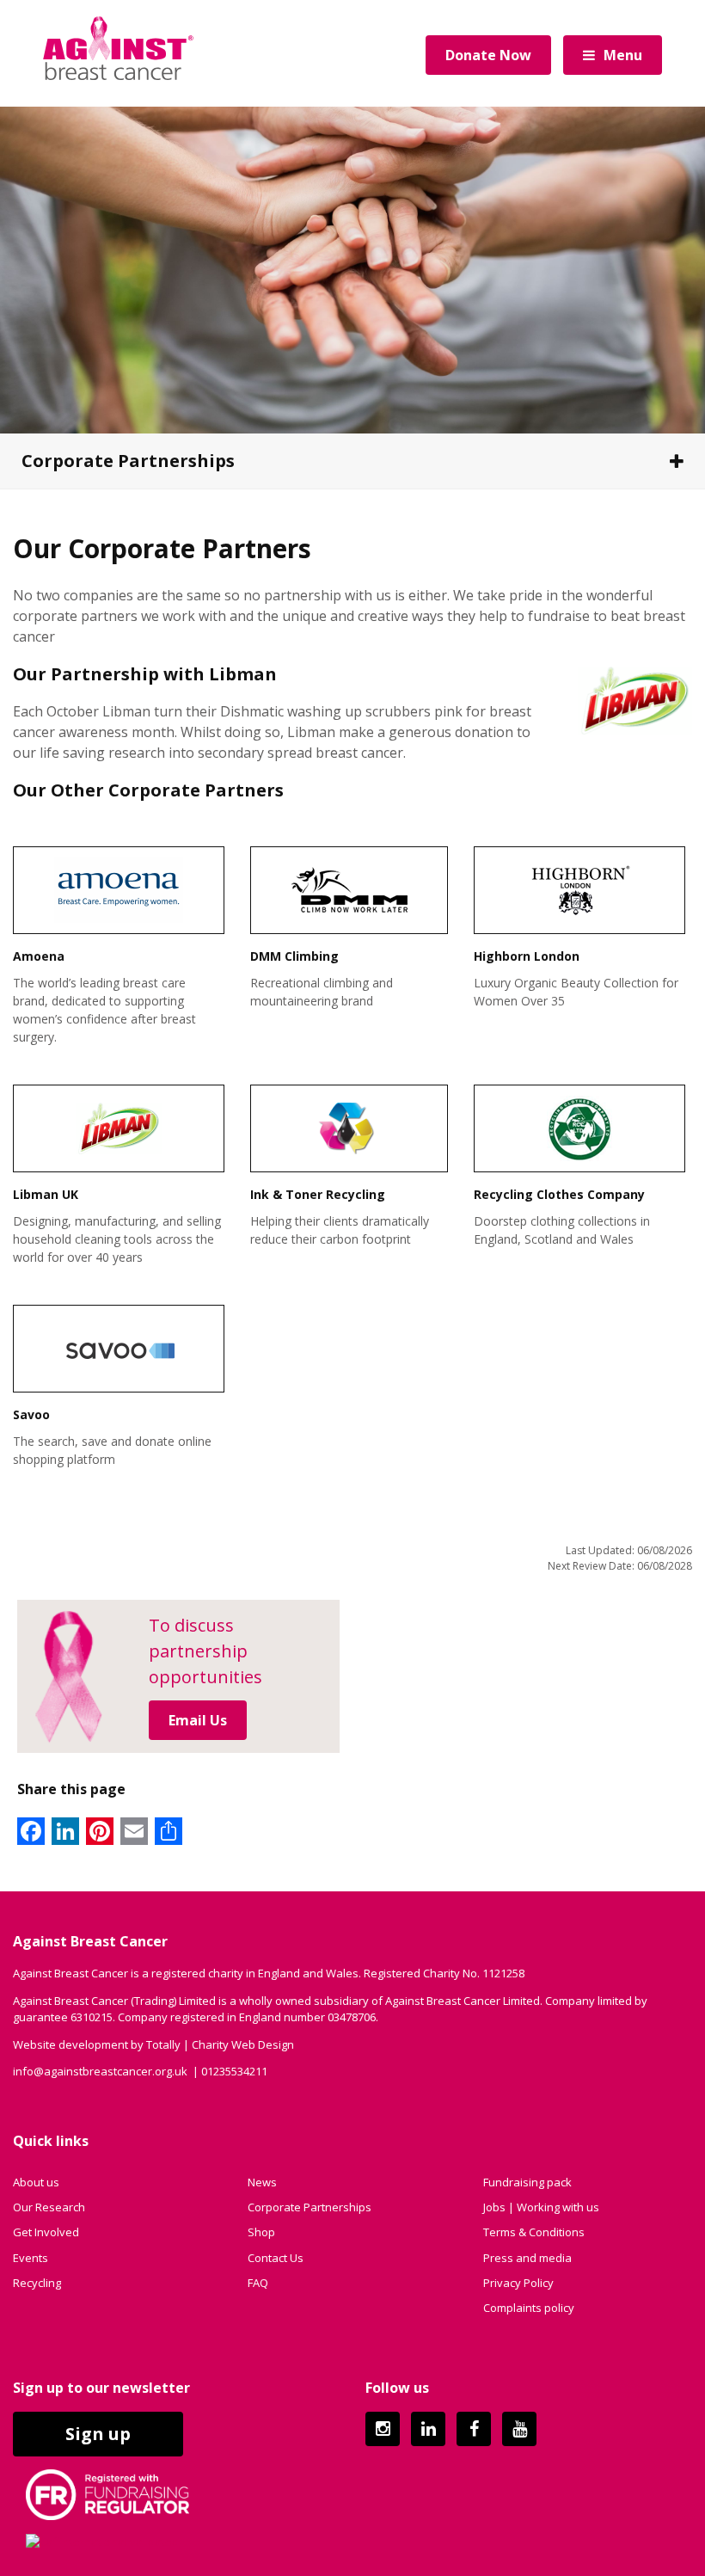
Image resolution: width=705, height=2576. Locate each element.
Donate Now (488, 55)
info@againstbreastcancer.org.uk (100, 2071)
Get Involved (46, 2232)
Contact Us (276, 2258)
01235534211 (234, 2071)
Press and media (527, 2258)
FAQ (258, 2283)
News (262, 2182)
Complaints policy (529, 2308)
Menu (623, 55)
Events (31, 2258)
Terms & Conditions (534, 2232)
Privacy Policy (518, 2283)
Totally (163, 2044)
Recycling (37, 2283)
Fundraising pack (527, 2182)
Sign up (98, 2434)
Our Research (49, 2207)
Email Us (198, 1720)
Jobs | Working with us (541, 2207)
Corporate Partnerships (128, 461)
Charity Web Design (243, 2044)
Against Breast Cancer (118, 48)
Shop (261, 2232)
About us (36, 2182)
